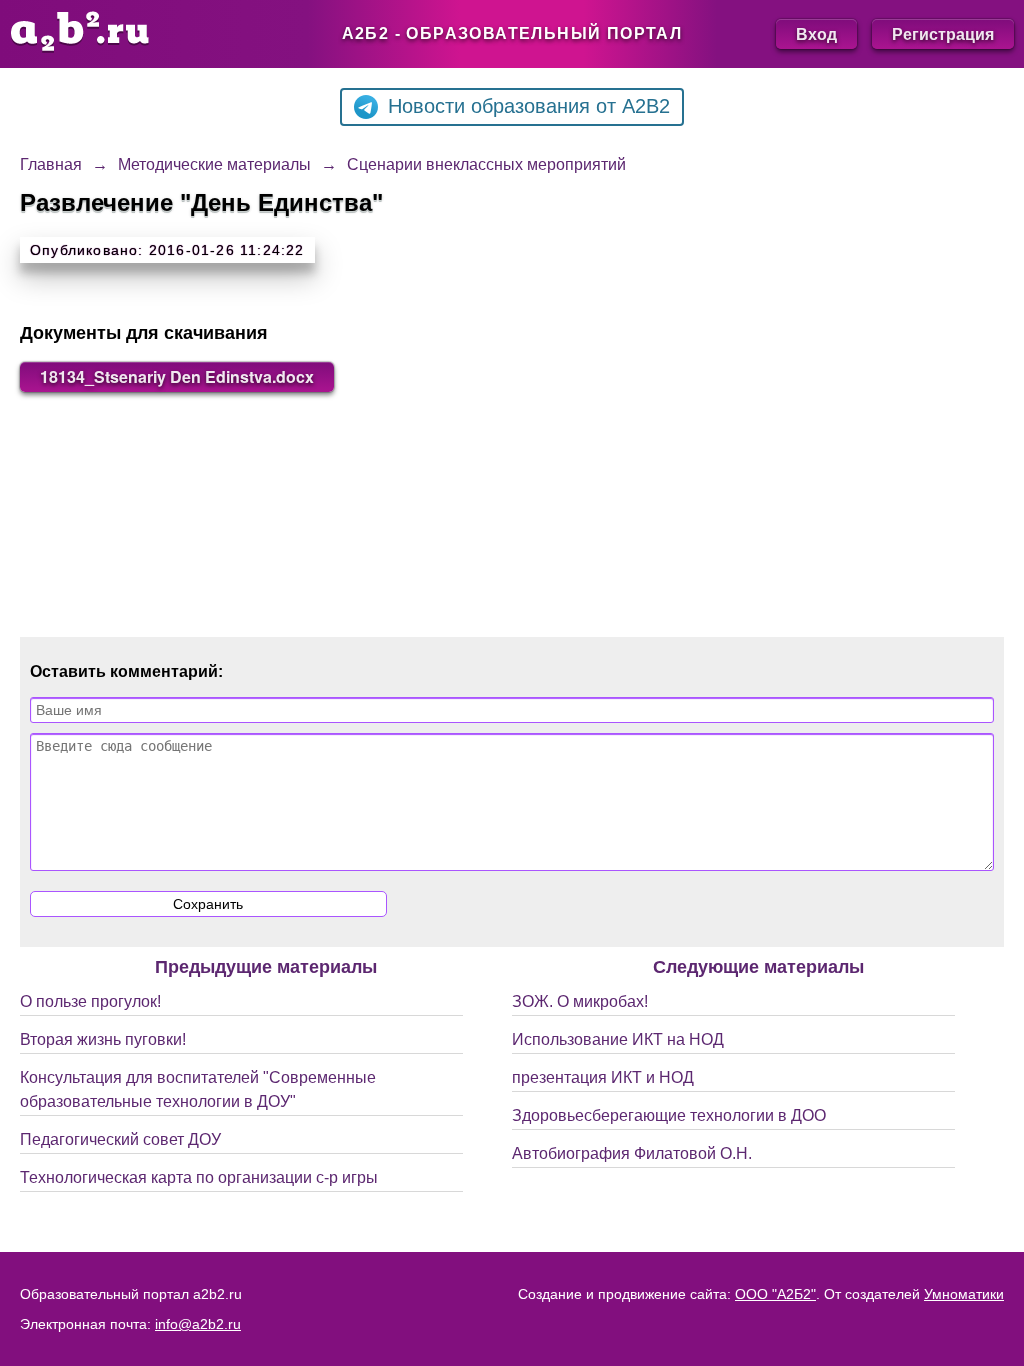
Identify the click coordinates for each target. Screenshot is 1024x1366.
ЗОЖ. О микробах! (580, 1001)
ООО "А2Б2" (775, 1294)
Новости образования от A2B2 (529, 106)
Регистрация (943, 33)
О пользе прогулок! (90, 1001)
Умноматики (964, 1294)
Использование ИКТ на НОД (618, 1039)
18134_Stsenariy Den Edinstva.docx (177, 376)
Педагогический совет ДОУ (120, 1139)
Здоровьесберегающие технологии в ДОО (669, 1115)
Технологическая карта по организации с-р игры (199, 1177)
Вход (816, 33)
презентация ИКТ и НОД (603, 1077)
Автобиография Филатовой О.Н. (632, 1153)
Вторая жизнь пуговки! (103, 1039)
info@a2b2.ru (198, 1324)
